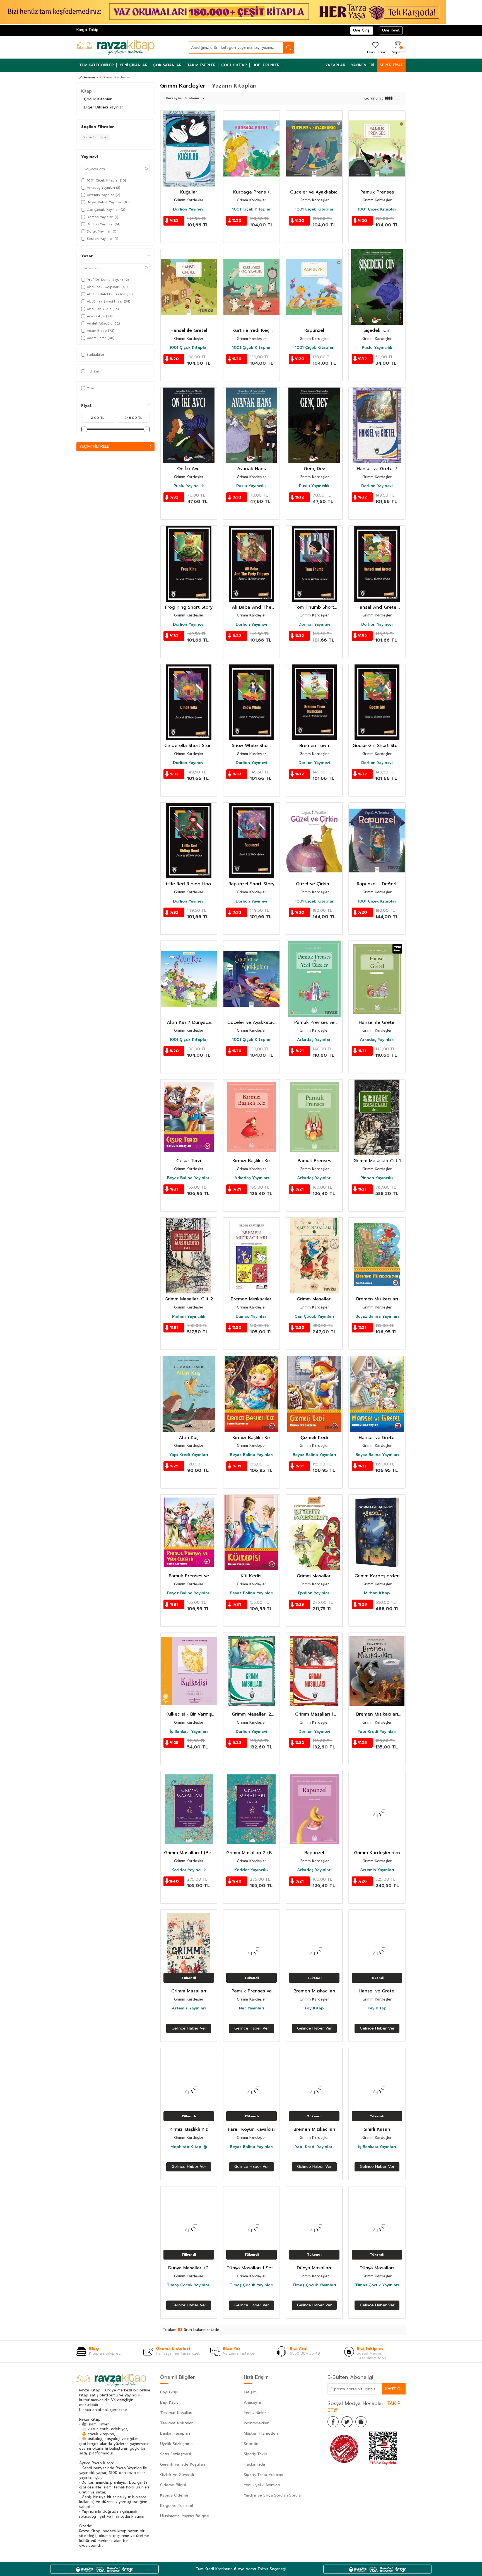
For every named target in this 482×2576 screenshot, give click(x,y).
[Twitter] (347, 2422)
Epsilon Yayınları (314, 1593)
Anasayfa (91, 77)
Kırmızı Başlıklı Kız (251, 1161)
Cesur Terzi (189, 1161)
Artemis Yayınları (377, 1870)
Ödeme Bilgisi (173, 2485)
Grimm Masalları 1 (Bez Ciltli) (189, 1853)
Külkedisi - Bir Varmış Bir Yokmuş (189, 1714)
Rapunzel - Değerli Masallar (377, 884)
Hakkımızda (254, 2464)
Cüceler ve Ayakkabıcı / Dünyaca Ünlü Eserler (251, 1023)
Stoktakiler (96, 355)
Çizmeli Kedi (314, 1438)
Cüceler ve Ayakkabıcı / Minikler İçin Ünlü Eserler (314, 192)
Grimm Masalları (314, 1576)
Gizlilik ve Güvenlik (177, 2475)
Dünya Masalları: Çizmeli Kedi (314, 2268)
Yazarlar (335, 65)
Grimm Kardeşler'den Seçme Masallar (377, 1853)
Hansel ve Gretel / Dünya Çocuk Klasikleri (377, 469)
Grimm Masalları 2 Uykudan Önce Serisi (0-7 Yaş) (251, 1714)
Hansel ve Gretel (377, 1438)
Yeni (90, 388)
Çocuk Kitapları (98, 99)
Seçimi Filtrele (94, 447)
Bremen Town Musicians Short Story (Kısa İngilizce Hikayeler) (314, 746)
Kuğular (189, 192)
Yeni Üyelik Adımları (262, 2485)
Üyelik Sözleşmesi (177, 2444)
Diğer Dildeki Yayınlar (103, 107)
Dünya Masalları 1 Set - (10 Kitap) (252, 2268)
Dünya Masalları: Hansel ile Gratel (377, 2268)
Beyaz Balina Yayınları (189, 1178)
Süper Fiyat (391, 65)
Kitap (86, 91)
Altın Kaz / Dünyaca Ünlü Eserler (189, 1023)
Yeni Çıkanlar (133, 65)
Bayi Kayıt (169, 2402)
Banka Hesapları (175, 2433)
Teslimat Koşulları (176, 2413)
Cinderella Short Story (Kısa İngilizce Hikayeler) (189, 746)
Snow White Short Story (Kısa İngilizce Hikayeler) (252, 746)
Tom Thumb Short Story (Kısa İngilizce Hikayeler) (314, 607)
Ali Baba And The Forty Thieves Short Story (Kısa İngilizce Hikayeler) (252, 607)
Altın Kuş (189, 1438)
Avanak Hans (251, 469)
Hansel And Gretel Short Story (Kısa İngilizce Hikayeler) (377, 607)
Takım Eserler (201, 65)
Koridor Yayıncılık (189, 1870)
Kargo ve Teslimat (177, 2506)
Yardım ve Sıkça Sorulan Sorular (273, 2495)
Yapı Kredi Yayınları (189, 1455)
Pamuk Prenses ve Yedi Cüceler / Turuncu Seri (314, 1023)
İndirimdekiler (256, 2423)
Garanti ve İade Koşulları (183, 2464)
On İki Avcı (189, 469)
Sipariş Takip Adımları (263, 2475)
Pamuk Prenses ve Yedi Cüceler (189, 1576)
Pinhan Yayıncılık (377, 1178)
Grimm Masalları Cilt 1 (377, 1161)
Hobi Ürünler (266, 65)
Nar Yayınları (252, 2008)
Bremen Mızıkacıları (252, 1299)
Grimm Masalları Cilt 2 (189, 1299)
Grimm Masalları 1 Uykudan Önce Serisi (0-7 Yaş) (314, 1714)
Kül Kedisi (252, 1576)
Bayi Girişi (169, 2392)
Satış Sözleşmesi (176, 2454)
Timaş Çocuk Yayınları (189, 2285)
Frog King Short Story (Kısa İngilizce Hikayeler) (189, 607)
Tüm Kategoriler (97, 65)
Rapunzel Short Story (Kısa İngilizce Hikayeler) (251, 884)
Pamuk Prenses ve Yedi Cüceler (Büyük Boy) (252, 1991)
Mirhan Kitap (377, 1593)
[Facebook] (333, 2422)
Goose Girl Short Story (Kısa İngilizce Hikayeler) (377, 746)
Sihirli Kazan (377, 2129)
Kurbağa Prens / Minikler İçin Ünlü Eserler (252, 192)
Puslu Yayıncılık (377, 348)
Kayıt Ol (394, 2389)
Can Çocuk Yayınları (314, 1317)
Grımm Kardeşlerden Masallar (377, 1576)
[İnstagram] (361, 2422)
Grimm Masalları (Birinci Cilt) (314, 1299)
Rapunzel (314, 331)
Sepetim (252, 2444)
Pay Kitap (314, 2008)
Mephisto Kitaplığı (189, 2147)
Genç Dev (314, 469)
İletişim (250, 2392)
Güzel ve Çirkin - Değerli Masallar (314, 884)
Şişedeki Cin (377, 331)
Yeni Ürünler (255, 2413)
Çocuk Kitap (234, 65)
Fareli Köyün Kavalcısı (251, 2129)
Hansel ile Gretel (189, 331)
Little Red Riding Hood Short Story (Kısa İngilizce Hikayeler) (189, 884)
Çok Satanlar (167, 65)
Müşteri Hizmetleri (261, 2433)
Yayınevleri (362, 65)
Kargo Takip (87, 30)
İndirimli (93, 371)
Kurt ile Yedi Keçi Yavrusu (251, 331)
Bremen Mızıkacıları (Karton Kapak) (377, 1714)
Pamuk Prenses (377, 192)
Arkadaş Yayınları (314, 1040)
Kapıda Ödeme (174, 2495)
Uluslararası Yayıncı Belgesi (185, 2516)
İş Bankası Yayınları (189, 1732)
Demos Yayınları (252, 1317)
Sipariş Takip (256, 2454)
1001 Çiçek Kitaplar (251, 209)
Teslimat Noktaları (177, 2423)
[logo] (115, 47)
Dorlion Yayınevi (189, 209)
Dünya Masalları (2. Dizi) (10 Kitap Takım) (189, 2268)
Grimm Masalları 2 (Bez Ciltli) (251, 1853)
